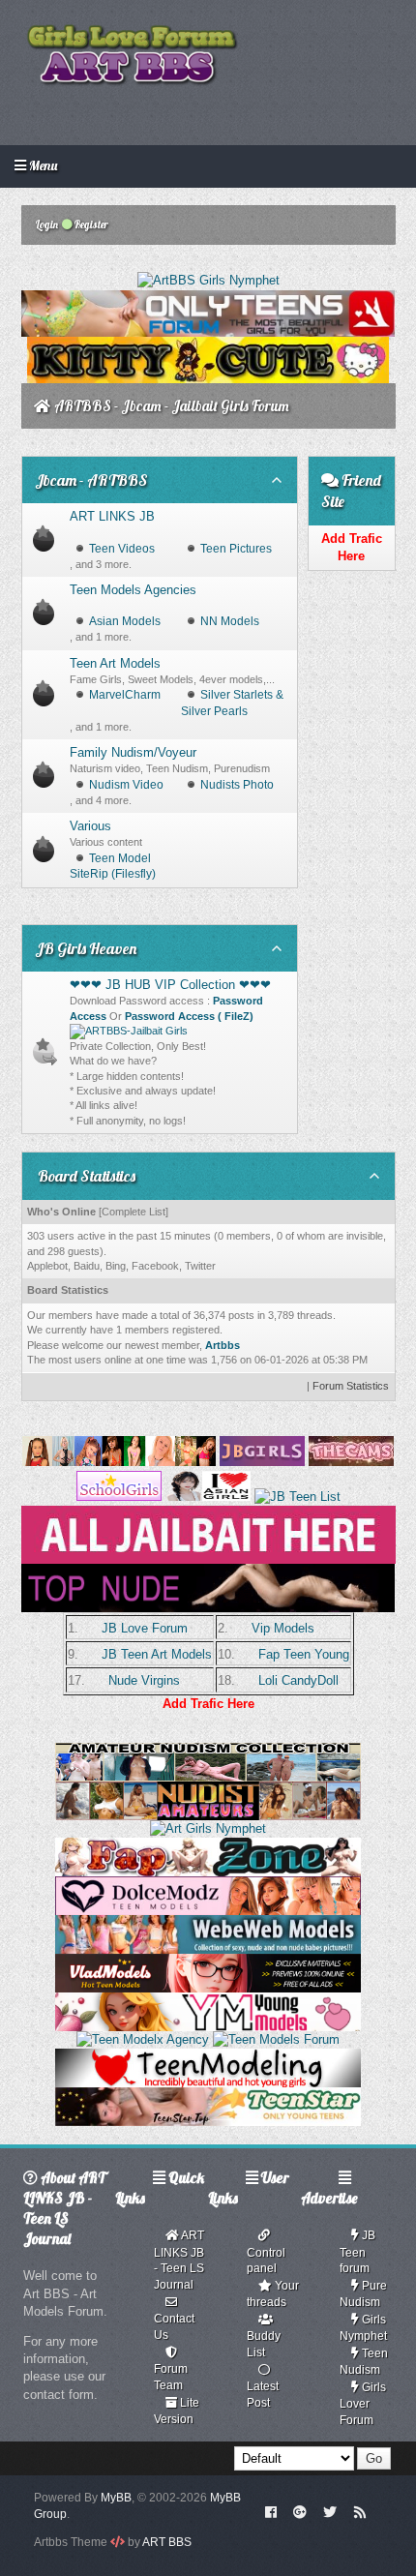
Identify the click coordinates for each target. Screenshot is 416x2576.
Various (90, 826)
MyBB (116, 2498)
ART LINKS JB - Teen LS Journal (179, 2260)
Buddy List (264, 2344)
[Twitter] (330, 2511)
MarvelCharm (125, 695)
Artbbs (223, 1345)
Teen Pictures (236, 549)
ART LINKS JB (112, 516)
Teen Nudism (364, 2362)
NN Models (230, 621)
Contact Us (174, 2327)
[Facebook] (270, 2511)
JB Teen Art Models (157, 1654)
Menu (42, 165)
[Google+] (300, 2511)
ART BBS (167, 2542)
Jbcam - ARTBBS (91, 480)
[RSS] (360, 2511)
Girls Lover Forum (363, 2404)
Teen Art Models (115, 663)
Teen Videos (122, 549)
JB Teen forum (357, 2252)
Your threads (273, 2294)
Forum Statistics (351, 1386)
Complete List (134, 1212)
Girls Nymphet (363, 2328)
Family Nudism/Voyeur (133, 752)
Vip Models (283, 1628)
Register (90, 225)
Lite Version (177, 2411)
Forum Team (171, 2377)
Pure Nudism (363, 2294)
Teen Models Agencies (133, 590)
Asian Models (125, 621)
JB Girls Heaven (86, 948)
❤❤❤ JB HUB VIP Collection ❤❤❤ (170, 985)
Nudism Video (126, 785)
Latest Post (263, 2395)
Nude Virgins (144, 1680)
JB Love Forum (145, 1628)
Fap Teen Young (304, 1654)
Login (46, 225)
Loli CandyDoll (298, 1680)
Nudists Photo (237, 785)
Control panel (266, 2261)
